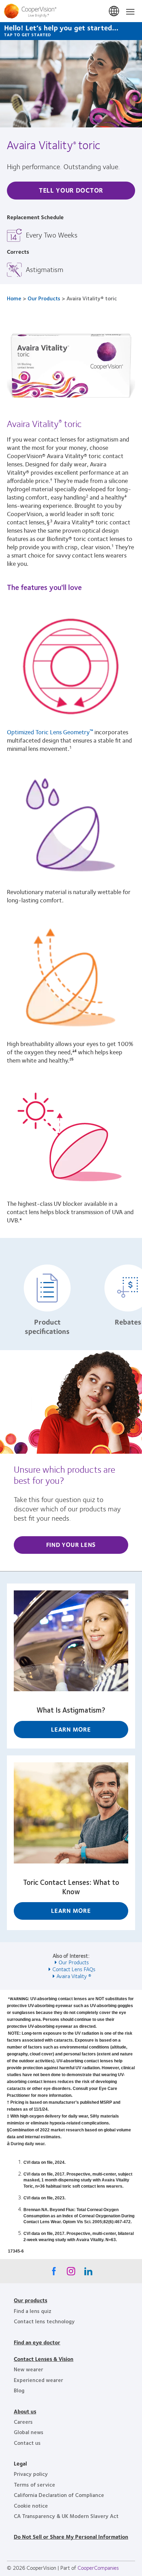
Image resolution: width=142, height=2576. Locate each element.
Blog (19, 2390)
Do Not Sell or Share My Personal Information (71, 2536)
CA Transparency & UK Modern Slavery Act (66, 2516)
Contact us (27, 2443)
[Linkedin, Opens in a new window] (88, 2273)
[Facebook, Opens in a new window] (54, 2273)
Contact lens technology (44, 2321)
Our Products (44, 298)
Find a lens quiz (33, 2311)
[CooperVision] (71, 11)
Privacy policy (31, 2474)
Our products (31, 2300)
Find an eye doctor (37, 2342)
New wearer (28, 2369)
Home (14, 298)
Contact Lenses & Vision (44, 2359)
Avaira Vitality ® (74, 1976)
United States (114, 11)
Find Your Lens (71, 1544)
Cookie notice (31, 2505)
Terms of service (34, 2484)
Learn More (71, 1729)
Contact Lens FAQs (74, 1969)
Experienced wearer (38, 2380)
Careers (23, 2422)
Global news (29, 2432)
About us (25, 2411)
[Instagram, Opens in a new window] (71, 2273)
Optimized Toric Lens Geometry (50, 732)
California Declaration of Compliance (59, 2495)
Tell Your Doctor (71, 190)
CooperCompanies (98, 2568)
